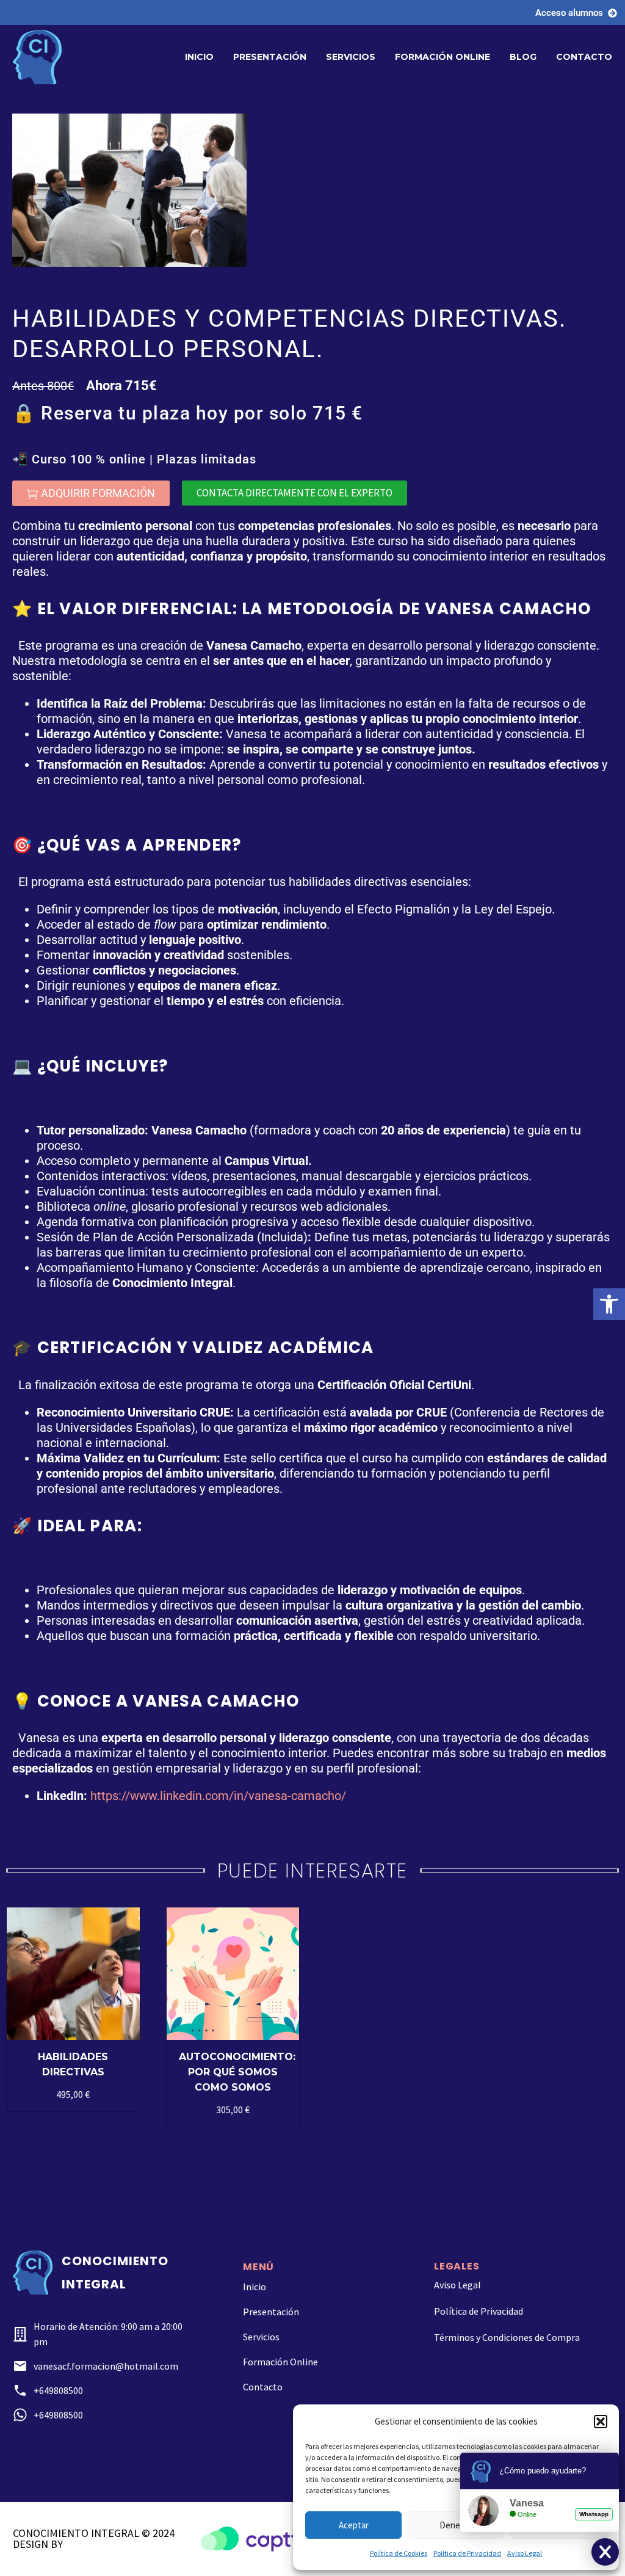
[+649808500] (20, 2390)
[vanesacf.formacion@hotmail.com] (20, 2366)
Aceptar (354, 2525)
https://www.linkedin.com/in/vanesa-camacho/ (218, 1796)
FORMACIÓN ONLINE (443, 57)
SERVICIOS (351, 57)
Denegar (456, 2525)
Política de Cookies (399, 2553)
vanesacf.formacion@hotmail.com (106, 2366)
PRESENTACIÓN (270, 57)
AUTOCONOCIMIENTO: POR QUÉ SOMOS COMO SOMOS (237, 2072)
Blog (523, 57)
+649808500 (58, 2390)
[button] (609, 1304)
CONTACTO (584, 57)
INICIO (199, 57)
